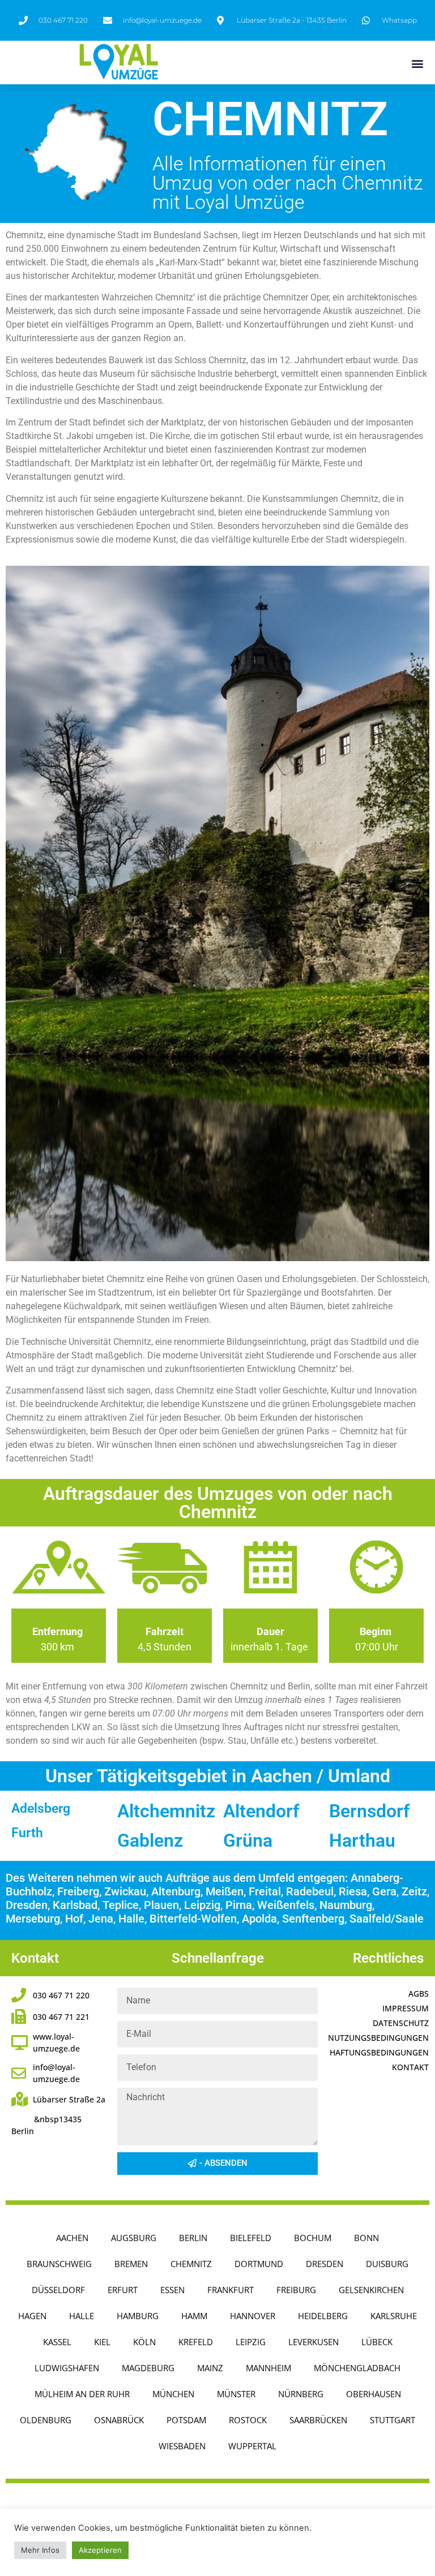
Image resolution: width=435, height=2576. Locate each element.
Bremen (131, 2264)
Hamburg (138, 2316)
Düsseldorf (58, 2290)
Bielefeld (251, 2238)
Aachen (72, 2238)
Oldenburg (46, 2420)
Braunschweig (59, 2264)
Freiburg (296, 2290)
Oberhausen (374, 2394)
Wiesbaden (182, 2446)
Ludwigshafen (67, 2368)
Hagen (32, 2316)
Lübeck (377, 2342)
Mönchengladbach (357, 2368)
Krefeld (196, 2342)
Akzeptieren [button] (100, 2550)
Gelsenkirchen (371, 2290)
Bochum (313, 2238)
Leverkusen (314, 2342)
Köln (144, 2342)
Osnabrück (119, 2420)
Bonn (366, 2238)
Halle (82, 2316)
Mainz (210, 2368)
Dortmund (259, 2264)
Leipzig (251, 2342)
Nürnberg (301, 2394)
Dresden (325, 2264)
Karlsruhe (394, 2316)
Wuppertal (252, 2446)
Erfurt (123, 2290)
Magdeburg (148, 2368)
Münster (236, 2394)
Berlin (193, 2238)
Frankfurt (231, 2290)
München (173, 2394)
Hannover (253, 2316)
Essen (172, 2290)
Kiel (102, 2342)
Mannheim (268, 2368)
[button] (417, 63)
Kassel (57, 2342)
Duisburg (387, 2264)
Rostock (248, 2420)
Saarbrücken (318, 2420)
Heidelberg (323, 2316)
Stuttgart (393, 2420)
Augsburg (134, 2238)
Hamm (194, 2316)
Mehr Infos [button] (40, 2550)
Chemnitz (191, 2264)
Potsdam (186, 2420)
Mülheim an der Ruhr (82, 2394)
